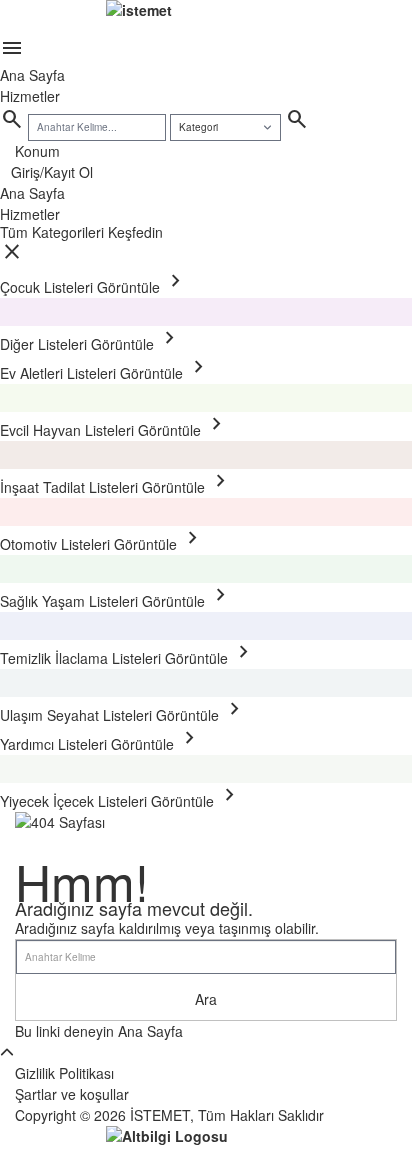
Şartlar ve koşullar (72, 1094)
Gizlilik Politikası (64, 1073)
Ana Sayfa (32, 75)
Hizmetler (30, 96)
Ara (206, 999)
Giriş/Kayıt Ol (52, 172)
